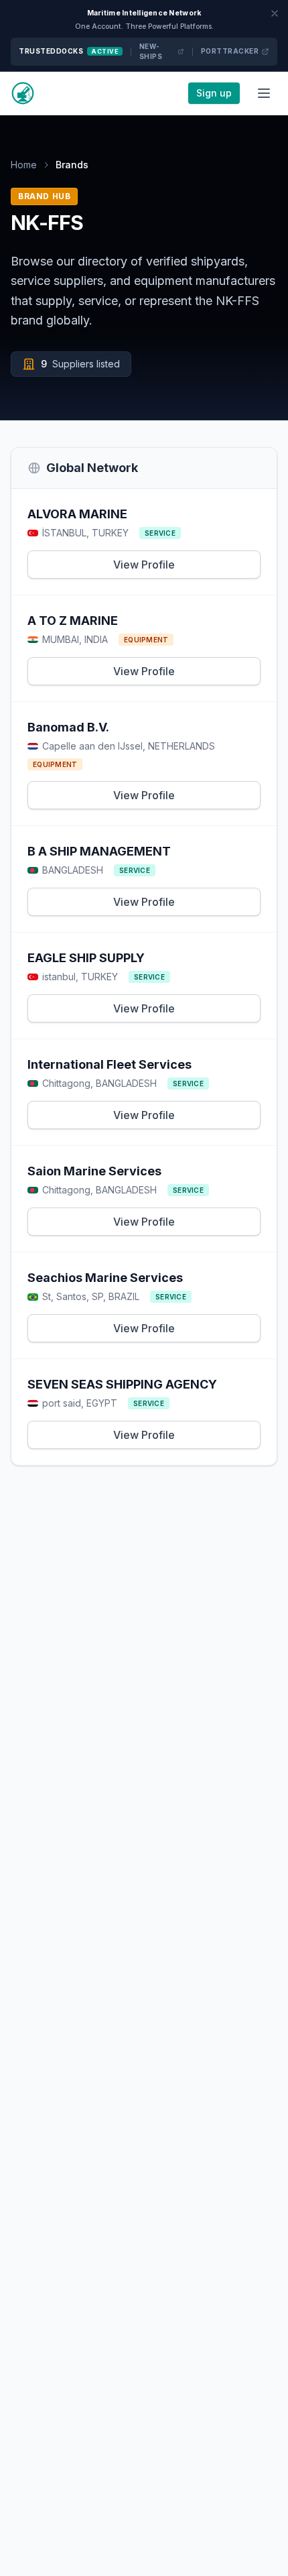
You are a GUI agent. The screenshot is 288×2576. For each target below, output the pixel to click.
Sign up (214, 93)
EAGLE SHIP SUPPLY (86, 958)
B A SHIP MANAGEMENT (99, 851)
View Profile (144, 565)
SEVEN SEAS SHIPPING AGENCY (122, 1384)
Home (24, 165)
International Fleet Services (110, 1064)
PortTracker (230, 51)
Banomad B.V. (68, 727)
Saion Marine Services (94, 1171)
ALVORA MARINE (77, 514)
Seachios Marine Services (105, 1278)
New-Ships (151, 51)
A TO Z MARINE (73, 621)
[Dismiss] (275, 13)
